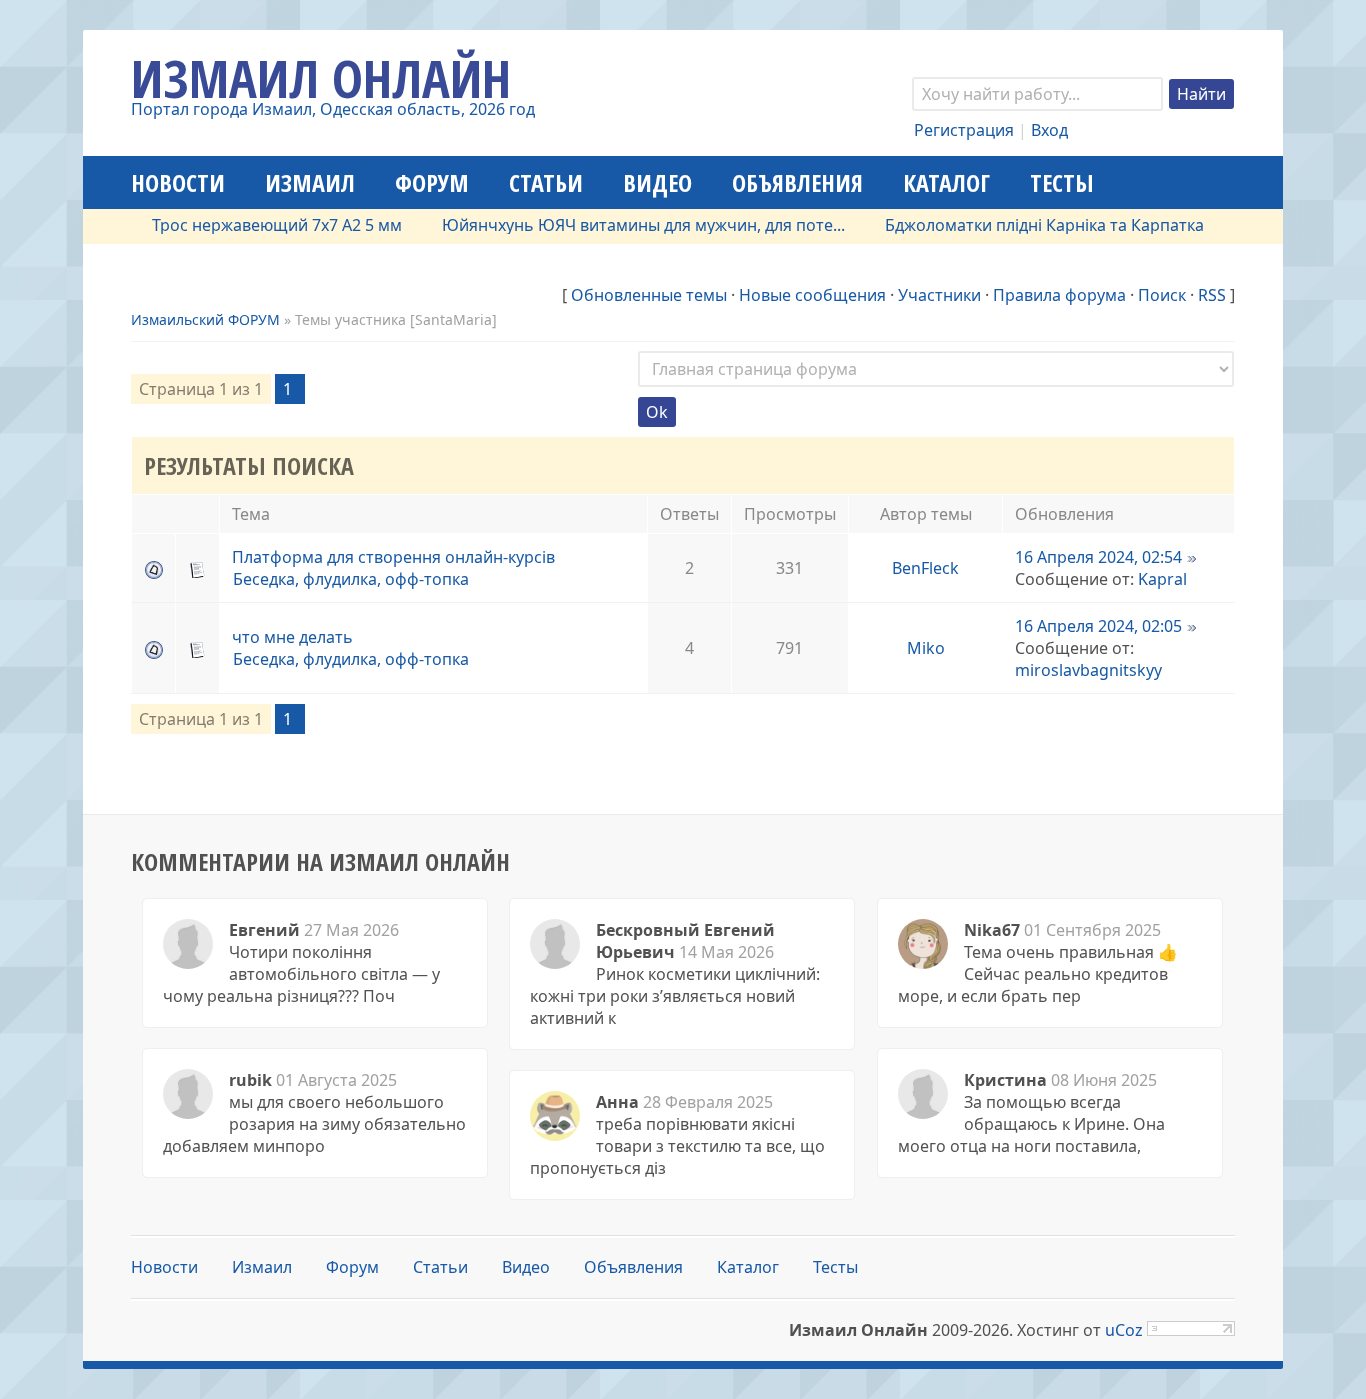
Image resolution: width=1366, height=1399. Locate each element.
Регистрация (964, 130)
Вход (1049, 130)
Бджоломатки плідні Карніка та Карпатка (1023, 225)
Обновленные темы (649, 295)
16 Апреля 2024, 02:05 (1098, 626)
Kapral (1162, 579)
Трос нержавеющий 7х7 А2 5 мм (256, 225)
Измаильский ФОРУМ (205, 319)
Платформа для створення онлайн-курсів (393, 557)
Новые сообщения (812, 295)
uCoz (1124, 1330)
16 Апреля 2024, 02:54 (1098, 557)
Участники (939, 295)
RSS (1212, 295)
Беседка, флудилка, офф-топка (351, 579)
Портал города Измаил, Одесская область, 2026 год (333, 109)
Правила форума (1059, 295)
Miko (926, 648)
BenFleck (925, 568)
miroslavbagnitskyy (1088, 670)
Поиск (1162, 295)
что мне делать (292, 637)
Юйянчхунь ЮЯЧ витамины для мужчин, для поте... (622, 225)
